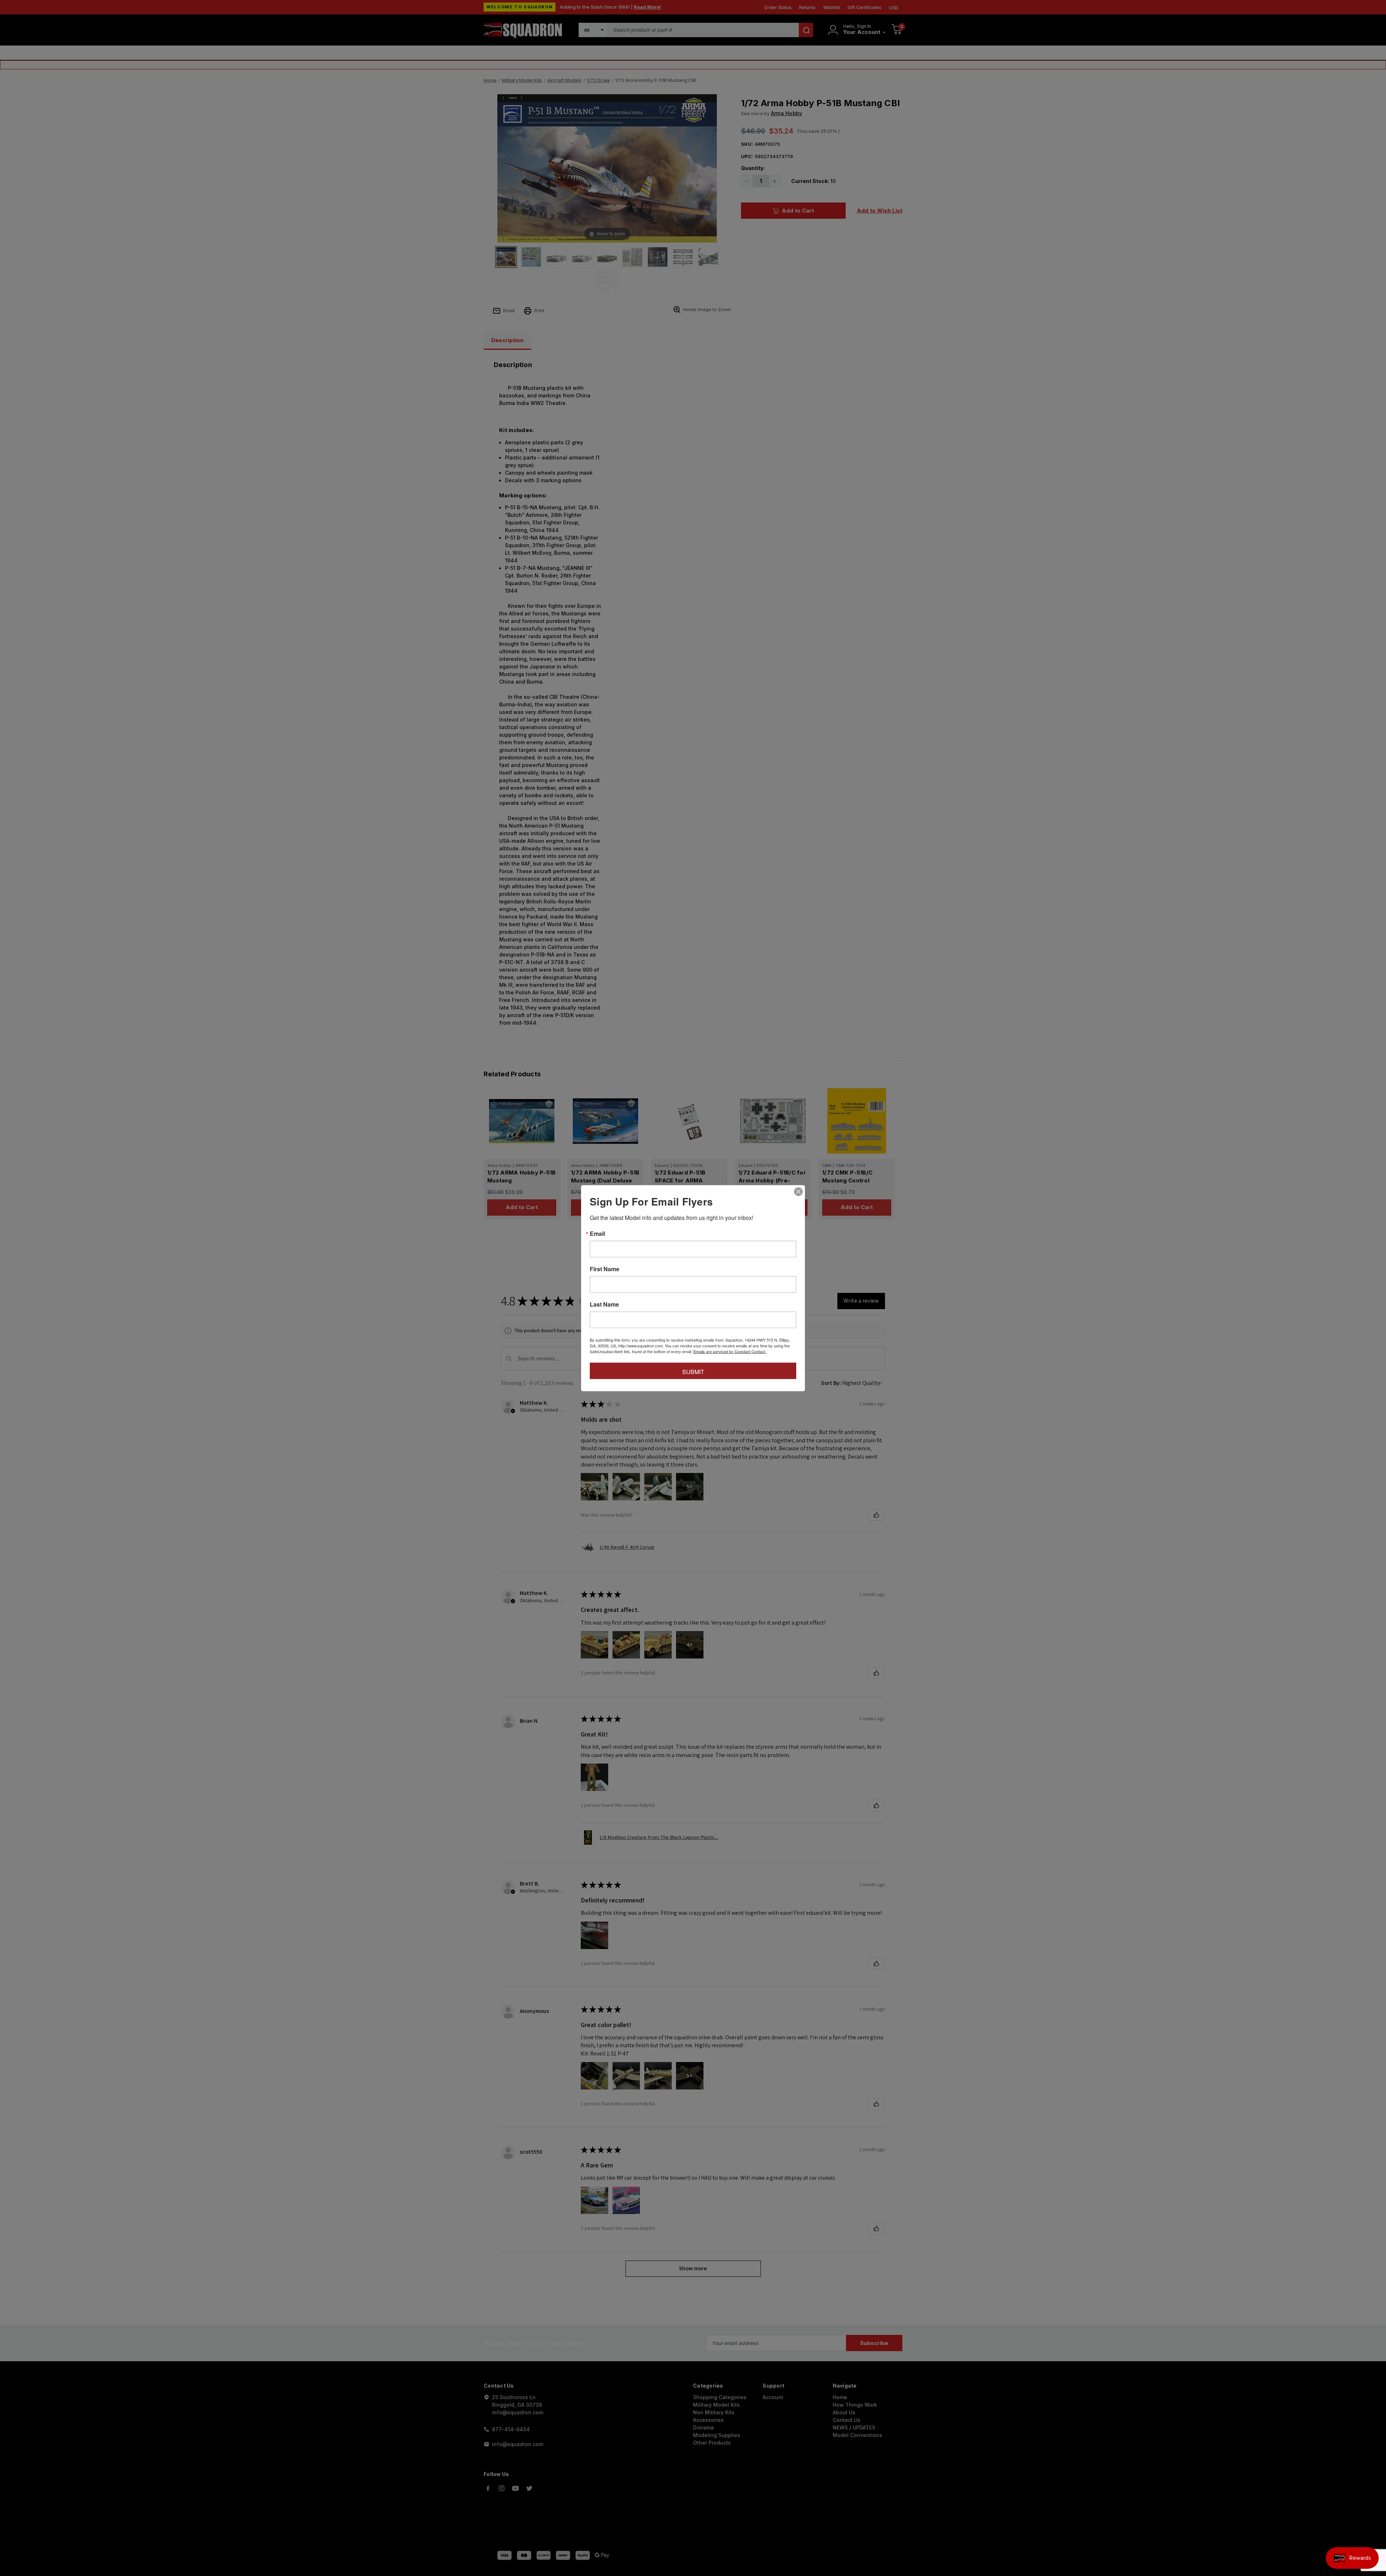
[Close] (798, 1191)
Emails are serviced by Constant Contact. (730, 1351)
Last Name (604, 1304)
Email (597, 1233)
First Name (605, 1269)
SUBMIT (693, 1371)
